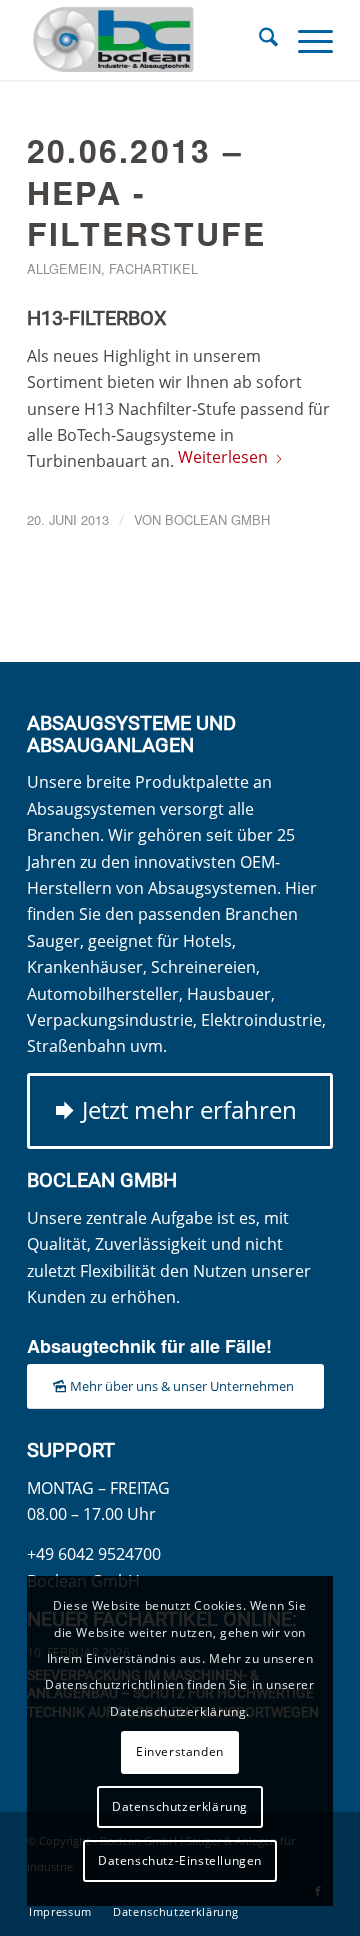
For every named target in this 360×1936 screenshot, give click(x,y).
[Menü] (305, 40)
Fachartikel (153, 268)
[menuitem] (258, 40)
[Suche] (258, 40)
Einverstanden (180, 1751)
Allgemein (64, 268)
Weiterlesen (223, 457)
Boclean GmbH (217, 519)
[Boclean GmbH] (149, 40)
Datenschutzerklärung (180, 1806)
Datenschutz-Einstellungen (180, 1860)
